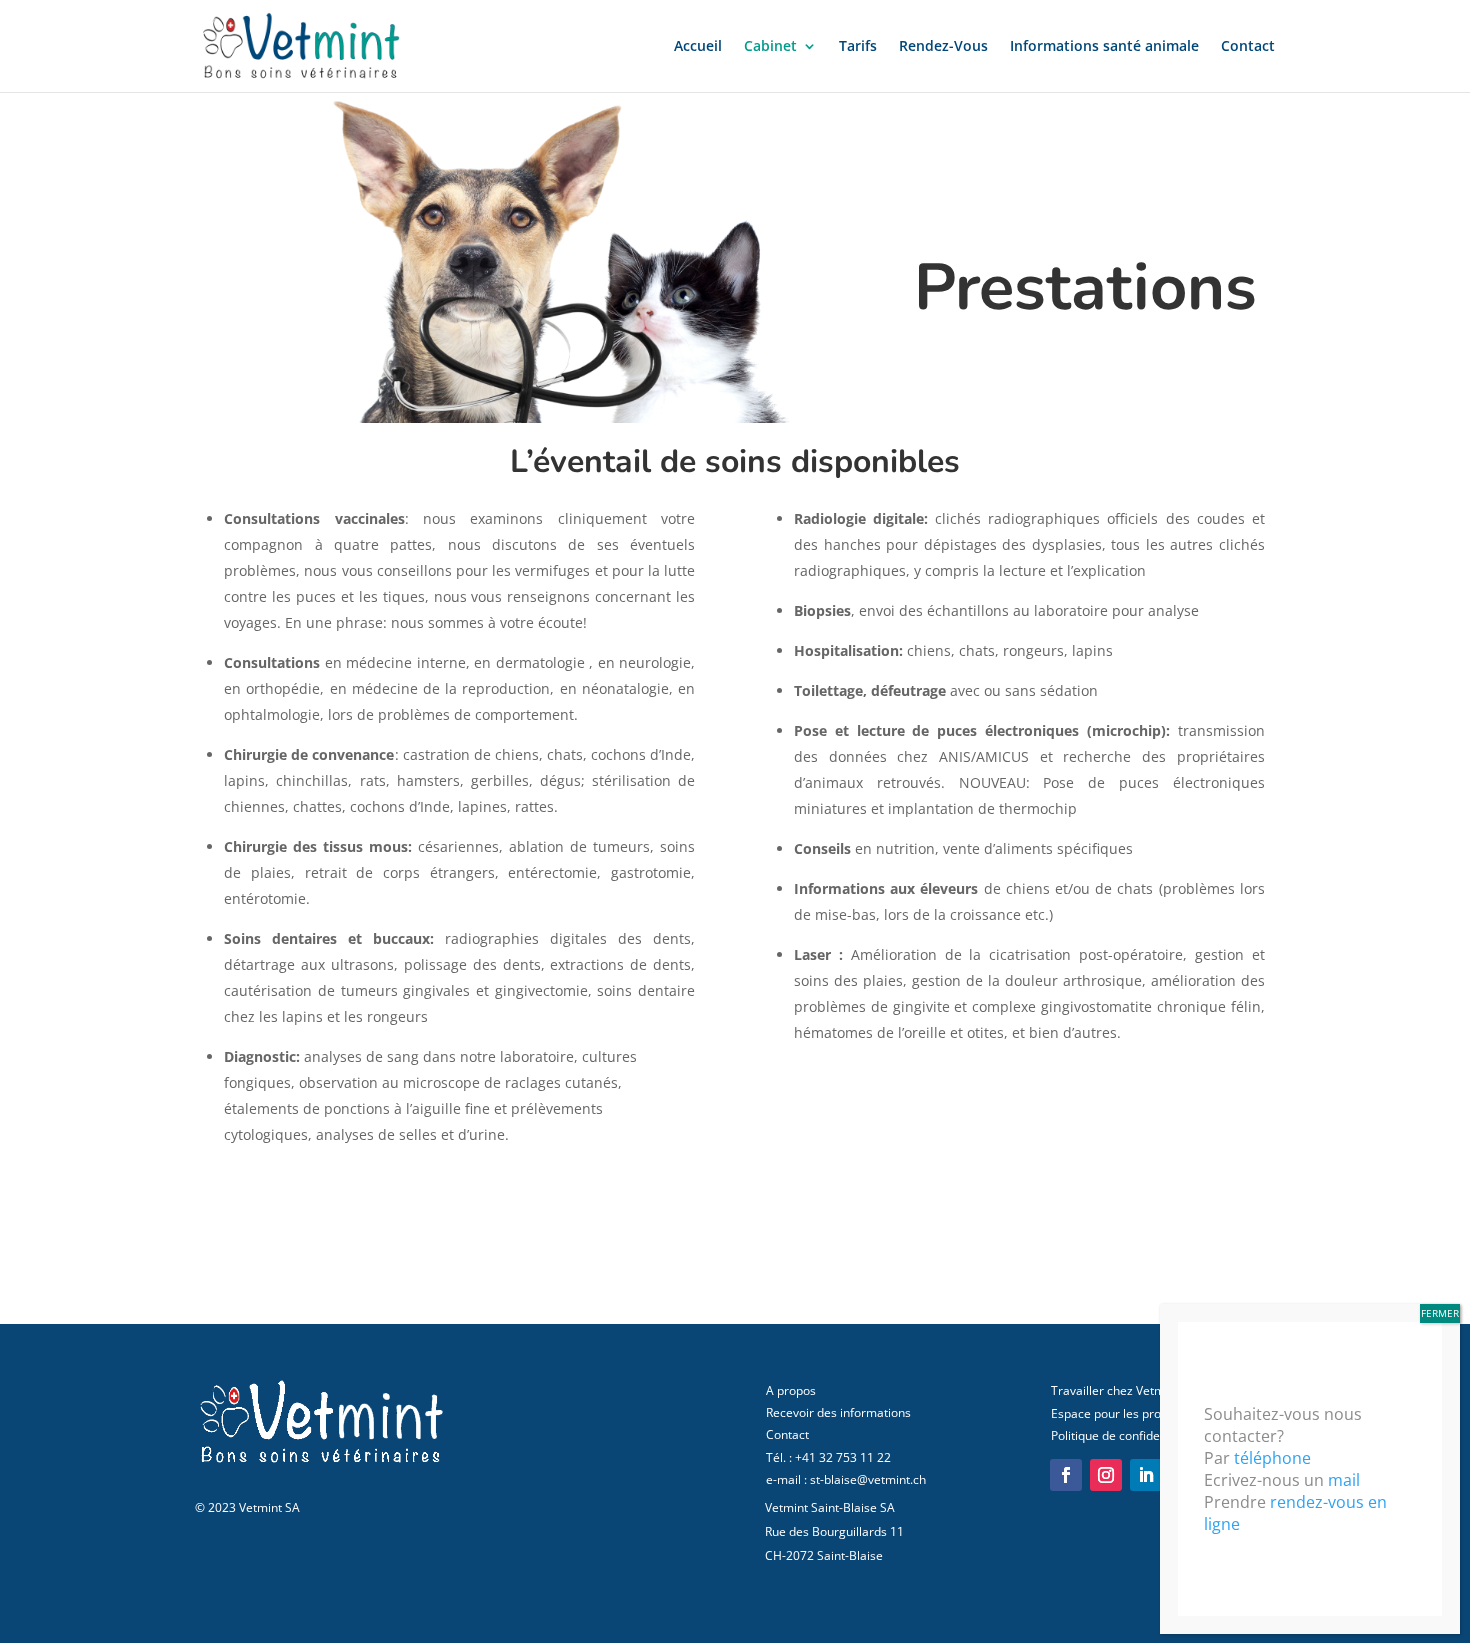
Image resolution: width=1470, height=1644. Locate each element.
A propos (791, 1390)
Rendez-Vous (943, 47)
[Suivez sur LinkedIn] (1146, 1475)
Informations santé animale (1104, 47)
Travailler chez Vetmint (1115, 1390)
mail (1344, 1480)
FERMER (1440, 1313)
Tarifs (858, 47)
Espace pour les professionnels (1137, 1413)
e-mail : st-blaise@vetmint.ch (846, 1479)
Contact (1248, 47)
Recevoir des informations (838, 1412)
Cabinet (770, 47)
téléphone (1272, 1458)
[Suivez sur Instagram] (1106, 1475)
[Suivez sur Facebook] (1066, 1475)
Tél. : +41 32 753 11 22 (828, 1457)
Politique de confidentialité (1124, 1435)
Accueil (698, 47)
